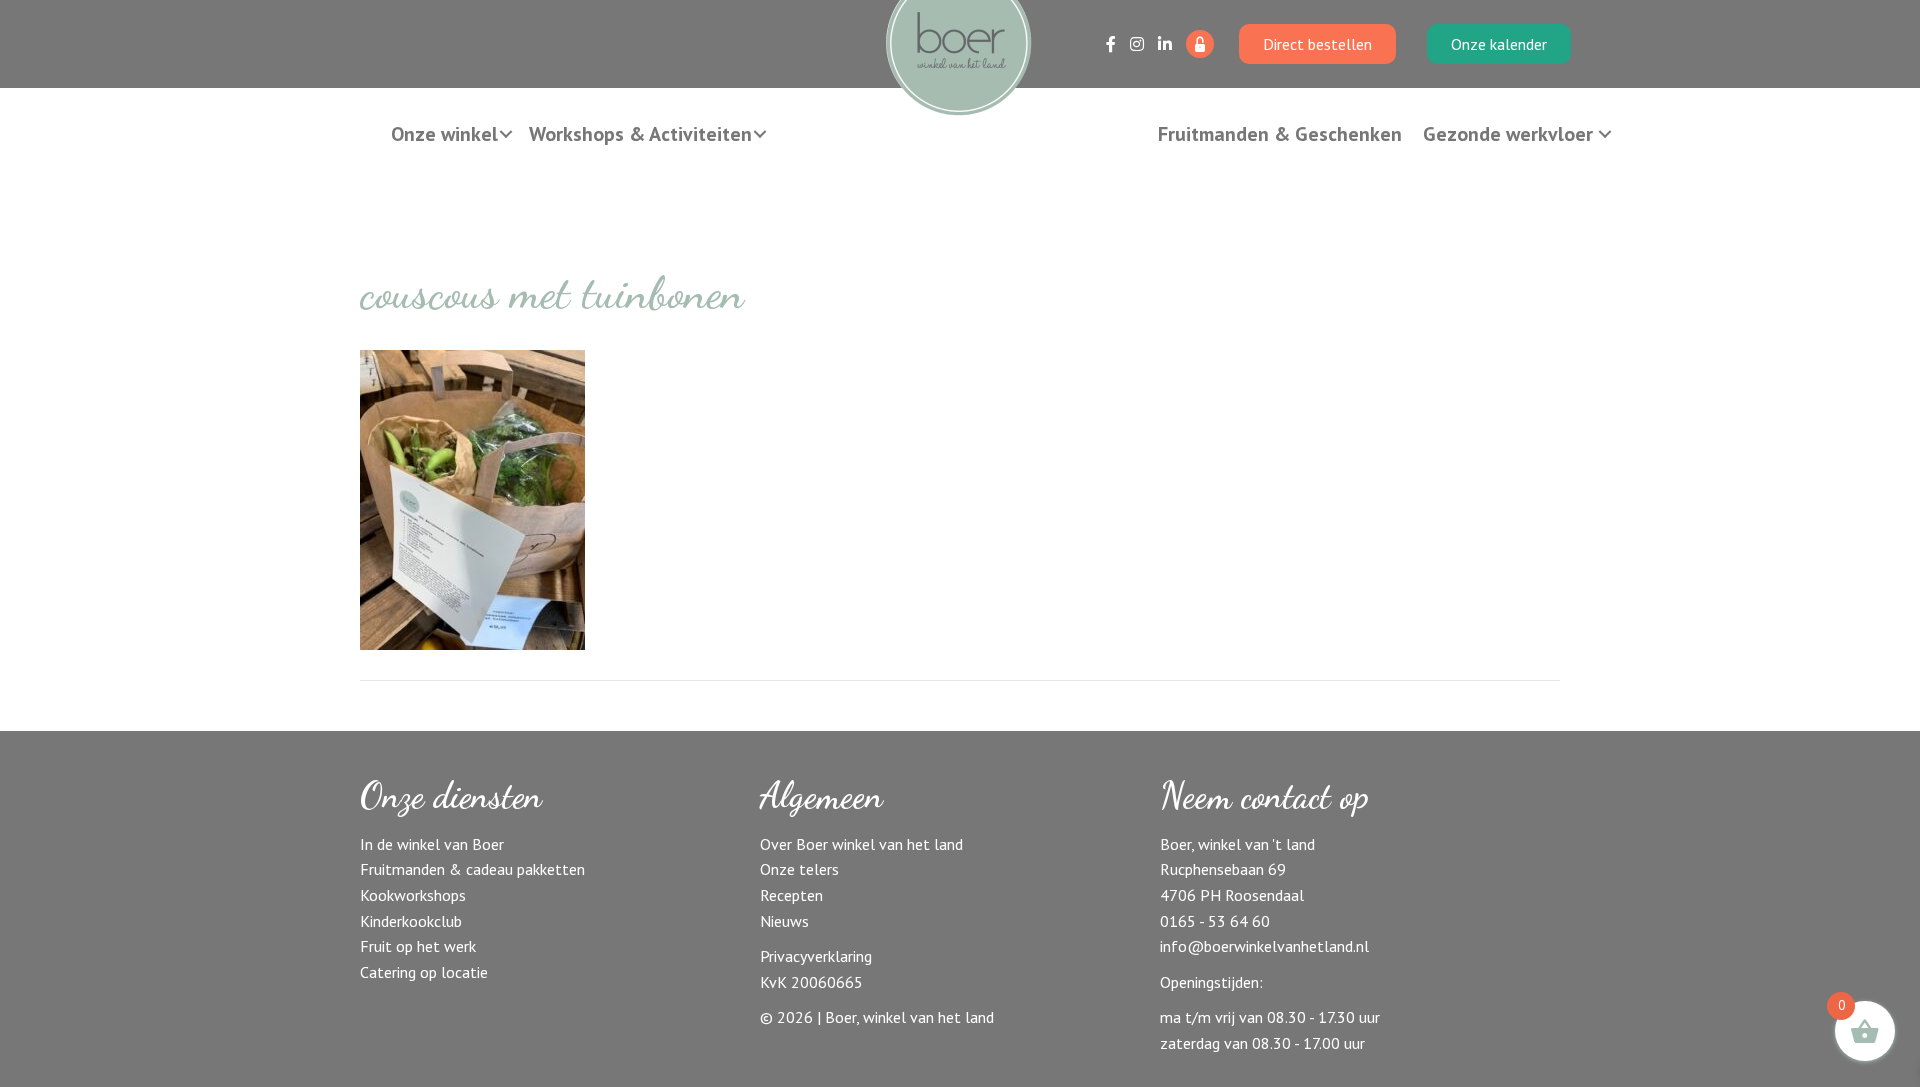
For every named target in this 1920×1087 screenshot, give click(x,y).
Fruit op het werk (418, 946)
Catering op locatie (424, 972)
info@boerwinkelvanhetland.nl (1264, 946)
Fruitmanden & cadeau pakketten (472, 869)
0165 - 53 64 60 (1215, 921)
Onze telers (799, 869)
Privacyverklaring (816, 956)
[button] (506, 134)
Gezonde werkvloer (1508, 134)
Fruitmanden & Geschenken (1280, 134)
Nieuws (784, 921)
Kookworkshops (413, 895)
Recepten (791, 895)
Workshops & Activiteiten (640, 134)
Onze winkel (444, 134)
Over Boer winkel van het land (861, 844)
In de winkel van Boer (432, 844)
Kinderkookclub (411, 921)
